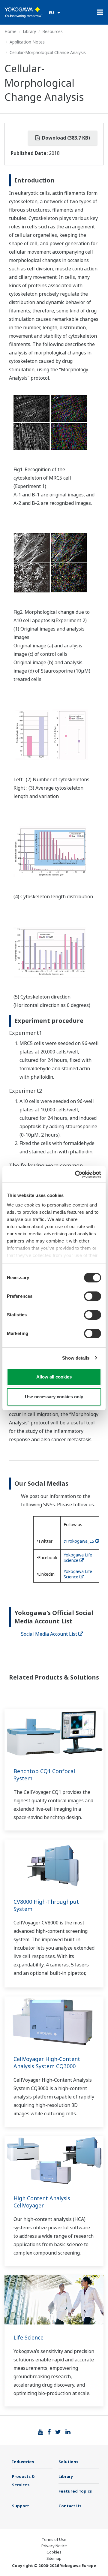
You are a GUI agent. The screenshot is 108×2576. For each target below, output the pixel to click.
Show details (76, 1358)
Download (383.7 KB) (65, 138)
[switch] (93, 1296)
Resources (52, 31)
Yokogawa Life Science (78, 1558)
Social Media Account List (49, 1634)
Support (21, 2506)
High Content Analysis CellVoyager (42, 2202)
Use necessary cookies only (54, 1397)
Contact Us (70, 2506)
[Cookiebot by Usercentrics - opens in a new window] (76, 1174)
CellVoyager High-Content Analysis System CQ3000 (47, 2062)
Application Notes (27, 42)
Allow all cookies (54, 1377)
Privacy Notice (54, 2546)
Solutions (68, 2462)
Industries (23, 2462)
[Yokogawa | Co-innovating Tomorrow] (24, 12)
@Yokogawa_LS (79, 1541)
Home (10, 31)
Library (29, 31)
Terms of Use (54, 2539)
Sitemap (54, 2558)
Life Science (28, 2337)
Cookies (54, 2552)
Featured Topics (75, 2491)
